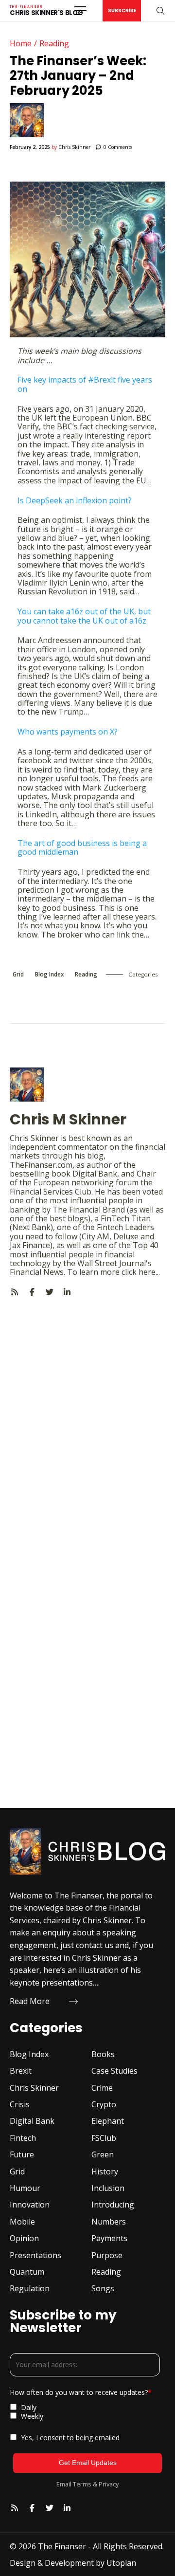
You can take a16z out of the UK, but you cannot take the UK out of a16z (84, 616)
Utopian (121, 2563)
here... (149, 1272)
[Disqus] (87, 1418)
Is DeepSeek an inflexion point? (75, 500)
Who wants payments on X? (68, 732)
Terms (82, 2484)
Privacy (109, 2484)
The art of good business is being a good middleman (82, 847)
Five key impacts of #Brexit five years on (85, 384)
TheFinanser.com (41, 1165)
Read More (30, 2001)
